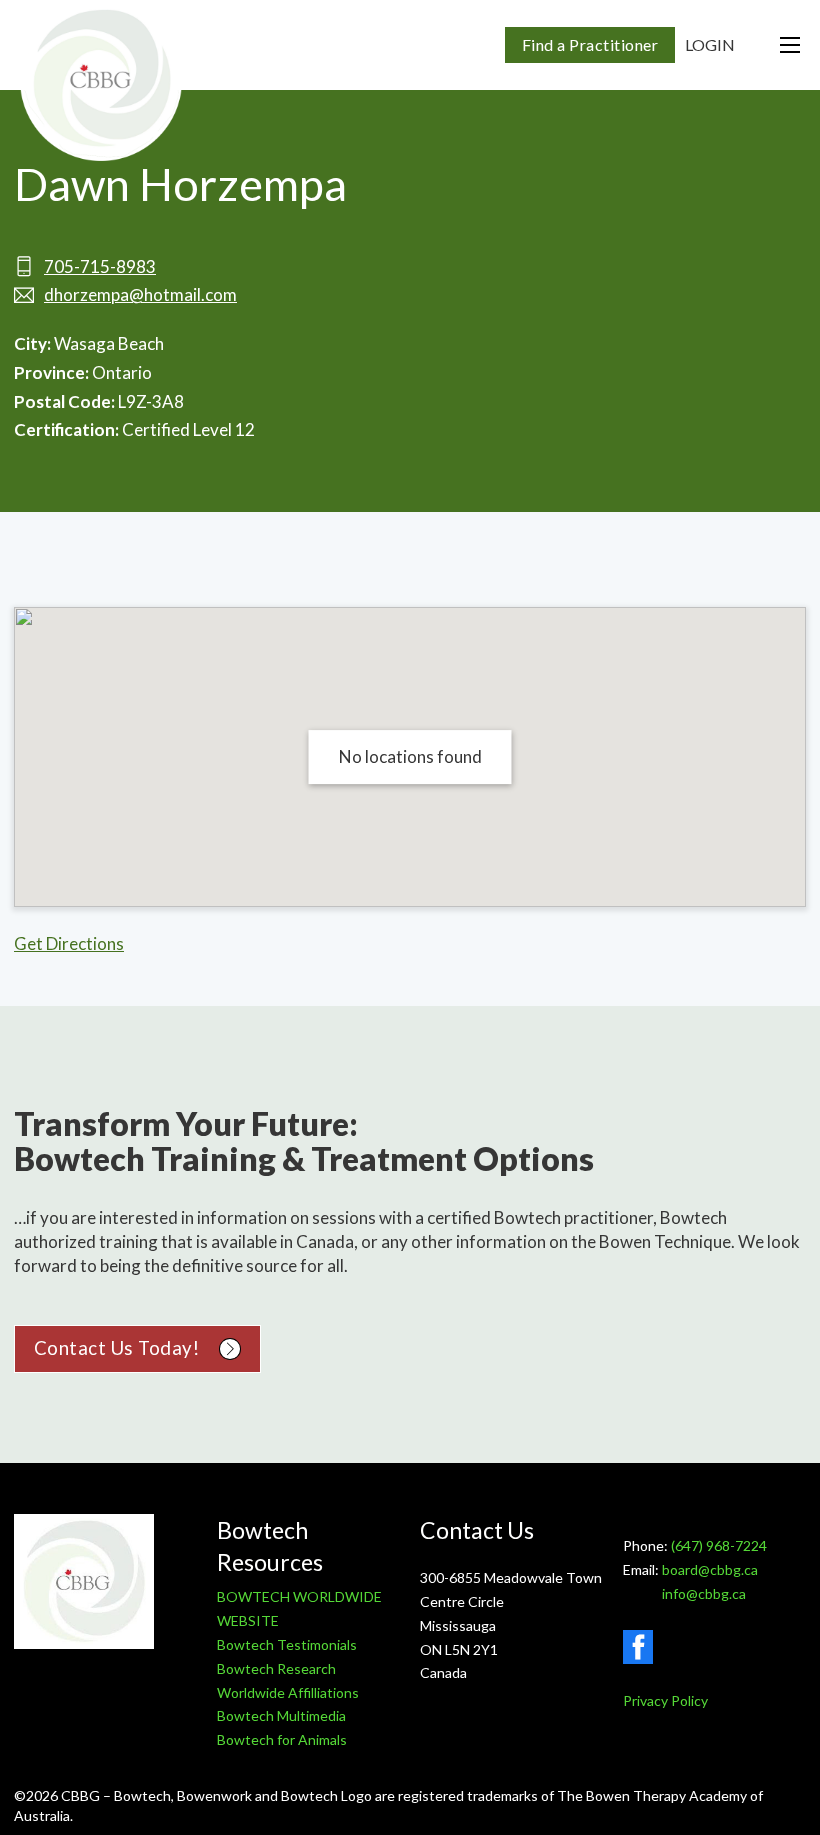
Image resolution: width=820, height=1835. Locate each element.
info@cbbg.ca (704, 1593)
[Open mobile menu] (790, 45)
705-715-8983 (100, 266)
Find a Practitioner (590, 44)
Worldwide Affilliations (288, 1692)
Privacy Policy (665, 1700)
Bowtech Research (276, 1668)
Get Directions (69, 943)
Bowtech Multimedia (281, 1715)
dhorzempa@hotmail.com (140, 294)
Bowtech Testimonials (287, 1644)
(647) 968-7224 (719, 1545)
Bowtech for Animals (282, 1739)
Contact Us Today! (117, 1348)
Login (710, 45)
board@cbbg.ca (710, 1569)
